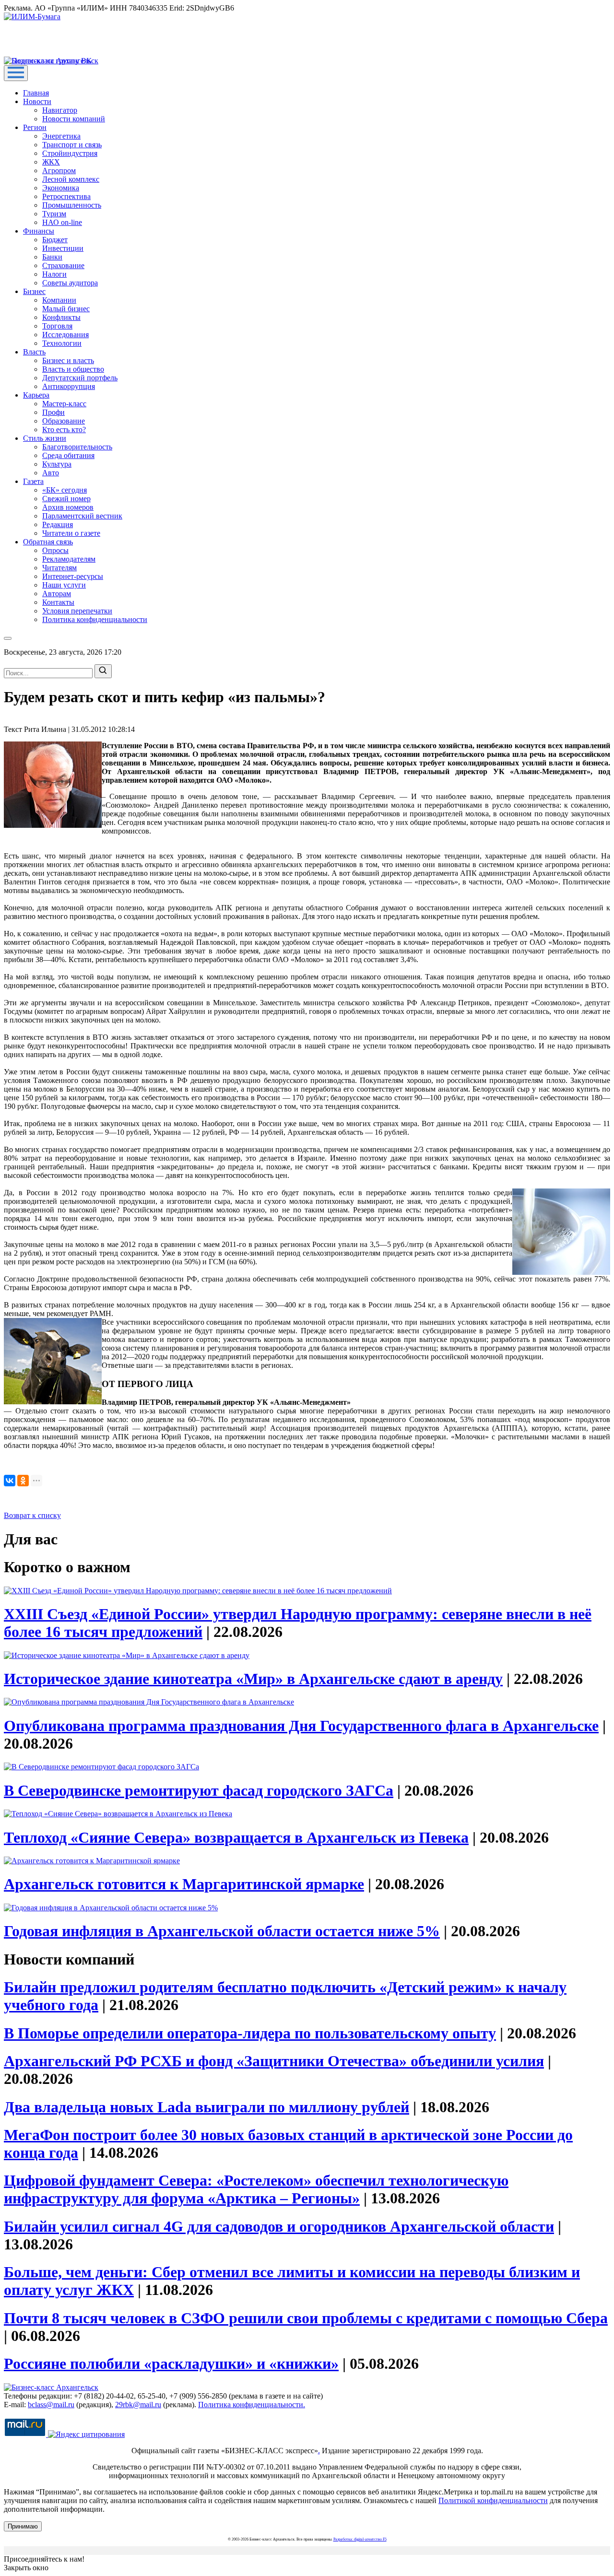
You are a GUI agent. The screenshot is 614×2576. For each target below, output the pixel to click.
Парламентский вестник (82, 516)
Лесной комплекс (71, 179)
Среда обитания (68, 455)
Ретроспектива (66, 196)
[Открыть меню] (16, 73)
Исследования (65, 335)
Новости (37, 101)
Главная (36, 93)
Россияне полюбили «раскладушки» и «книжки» (171, 2364)
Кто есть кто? (64, 429)
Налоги (54, 274)
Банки (52, 257)
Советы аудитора (70, 283)
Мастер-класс (64, 404)
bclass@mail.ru (51, 2405)
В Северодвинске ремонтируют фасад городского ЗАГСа (199, 1790)
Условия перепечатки (77, 611)
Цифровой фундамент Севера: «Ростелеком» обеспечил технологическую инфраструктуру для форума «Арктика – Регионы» (256, 2189)
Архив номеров (68, 507)
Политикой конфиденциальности (493, 2500)
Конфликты (61, 317)
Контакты (58, 602)
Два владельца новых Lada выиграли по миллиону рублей (207, 2107)
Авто (51, 473)
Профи (53, 412)
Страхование (63, 265)
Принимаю (23, 2526)
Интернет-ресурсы (73, 576)
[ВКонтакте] (10, 1481)
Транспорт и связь (72, 145)
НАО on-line (62, 222)
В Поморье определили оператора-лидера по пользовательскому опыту (250, 2033)
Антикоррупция (69, 386)
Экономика (61, 188)
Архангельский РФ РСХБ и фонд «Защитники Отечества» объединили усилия (274, 2061)
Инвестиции (63, 248)
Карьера (36, 395)
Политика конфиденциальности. (252, 2405)
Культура (57, 464)
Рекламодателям (69, 559)
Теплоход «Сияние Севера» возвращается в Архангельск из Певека (236, 1837)
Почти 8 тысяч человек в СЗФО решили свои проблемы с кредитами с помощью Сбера (306, 2318)
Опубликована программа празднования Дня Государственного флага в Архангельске (301, 1726)
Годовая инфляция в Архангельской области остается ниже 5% (222, 1931)
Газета (33, 481)
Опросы (55, 550)
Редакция (58, 524)
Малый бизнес (66, 309)
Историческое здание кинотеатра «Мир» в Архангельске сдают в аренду (253, 1679)
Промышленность (72, 205)
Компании (59, 300)
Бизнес (34, 291)
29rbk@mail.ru (138, 2405)
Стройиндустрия (70, 153)
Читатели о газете (71, 533)
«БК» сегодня (65, 490)
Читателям (59, 568)
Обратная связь (48, 542)
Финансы (39, 231)
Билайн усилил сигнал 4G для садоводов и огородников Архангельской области (279, 2226)
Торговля (57, 326)
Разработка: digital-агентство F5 (360, 2539)
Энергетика (61, 136)
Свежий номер (66, 499)
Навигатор (60, 110)
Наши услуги (64, 585)
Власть (34, 352)
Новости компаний (74, 119)
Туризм (54, 214)
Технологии (62, 343)
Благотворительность (77, 447)
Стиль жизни (45, 438)
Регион (35, 127)
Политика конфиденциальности (95, 619)
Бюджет (55, 240)
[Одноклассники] (23, 1481)
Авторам (57, 594)
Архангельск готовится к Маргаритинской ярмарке (184, 1884)
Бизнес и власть (68, 360)
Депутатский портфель (80, 378)
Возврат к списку (32, 1515)
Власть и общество (73, 369)
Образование (64, 421)
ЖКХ (51, 162)
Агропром (59, 171)
